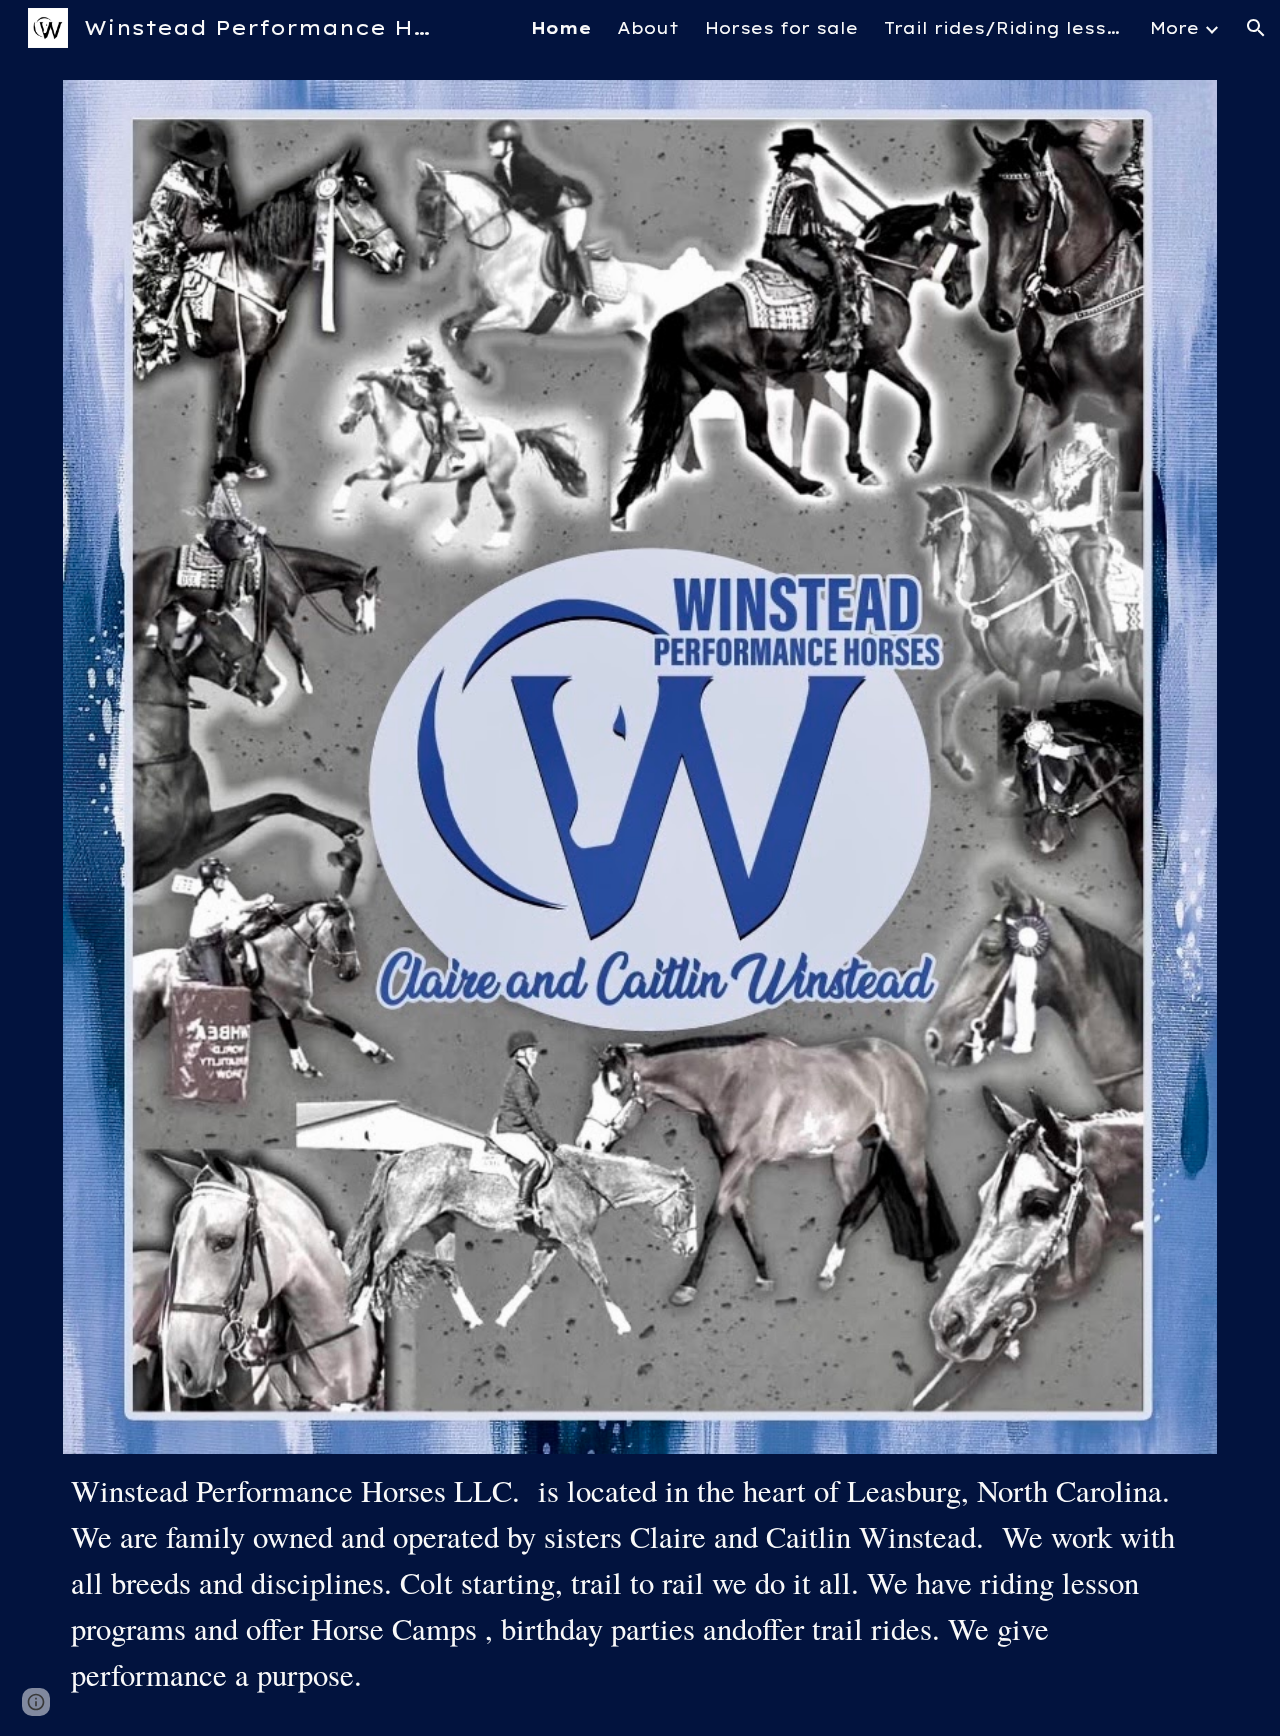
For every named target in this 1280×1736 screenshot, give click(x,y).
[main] (640, 1583)
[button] (1256, 28)
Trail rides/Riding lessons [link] (1004, 28)
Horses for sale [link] (781, 28)
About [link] (648, 28)
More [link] (1174, 28)
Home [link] (561, 28)
